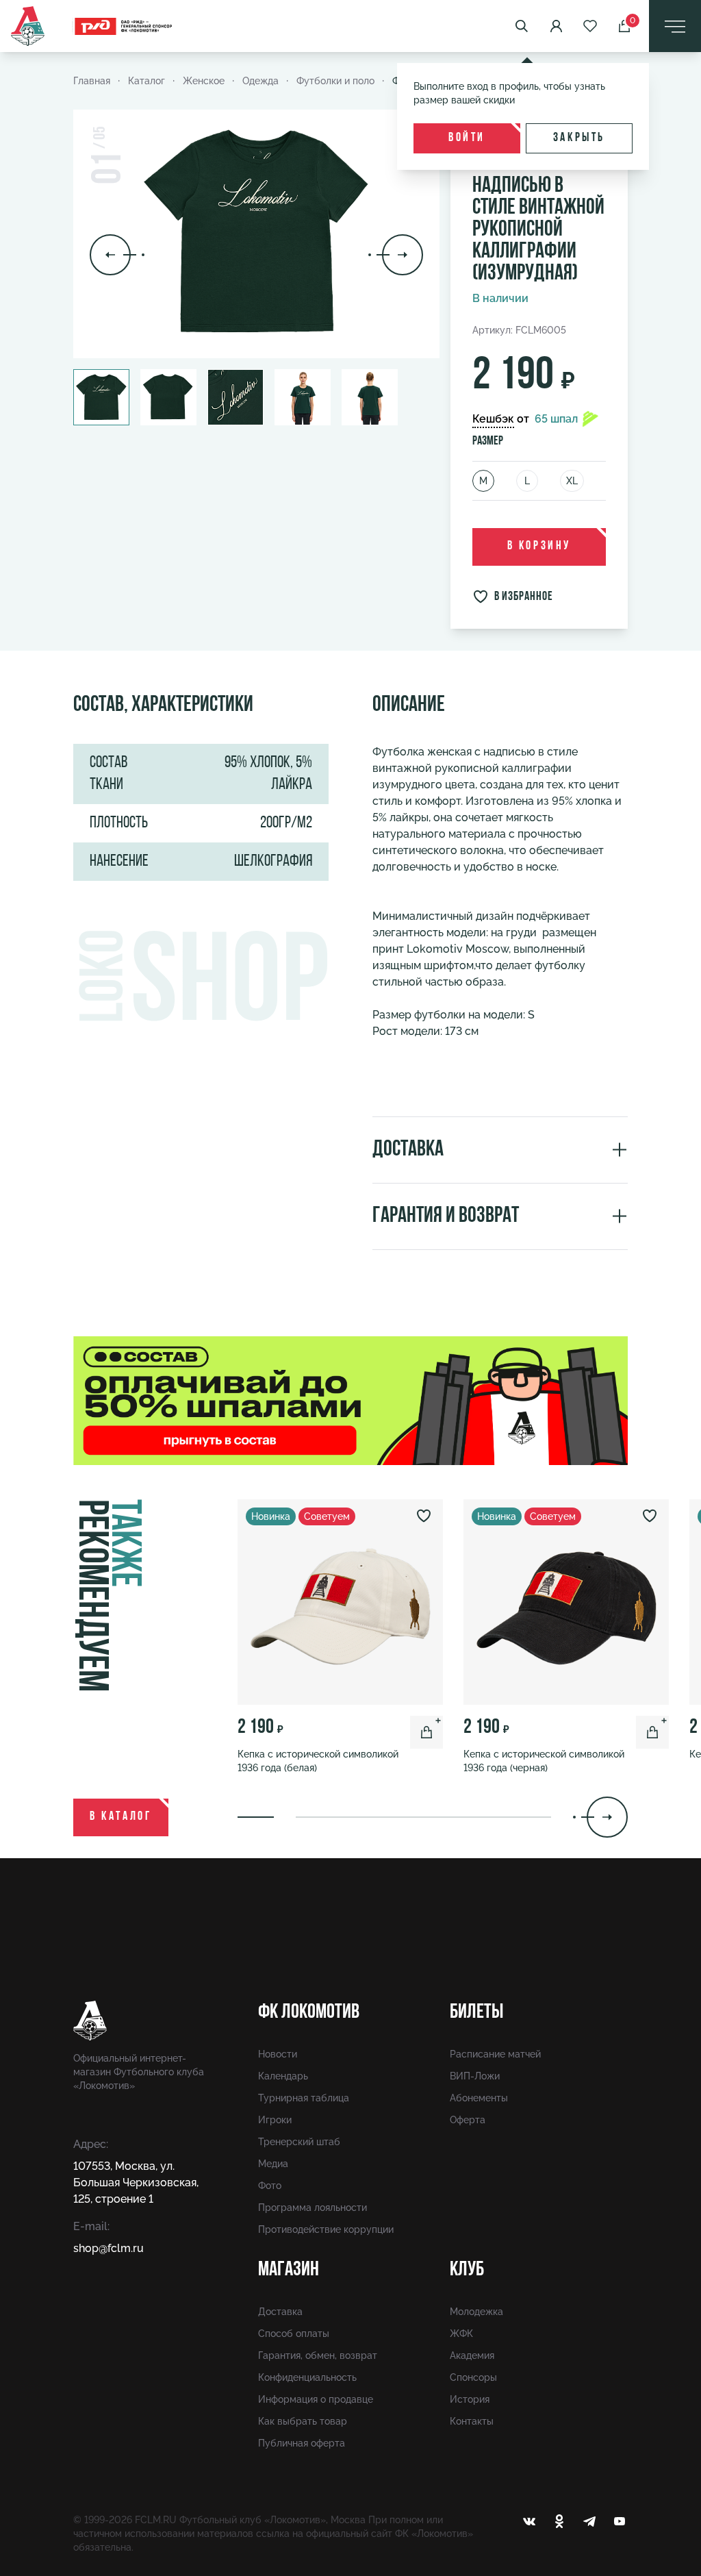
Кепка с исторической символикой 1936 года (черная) (544, 1761)
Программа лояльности (313, 2208)
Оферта (468, 2120)
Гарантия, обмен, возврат (318, 2355)
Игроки (275, 2120)
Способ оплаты (294, 2334)
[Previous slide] (117, 255)
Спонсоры (473, 2377)
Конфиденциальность (307, 2377)
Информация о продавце (316, 2399)
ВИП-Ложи (475, 2076)
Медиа (273, 2164)
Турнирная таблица (304, 2098)
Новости (278, 2054)
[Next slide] (396, 255)
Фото (270, 2186)
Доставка (280, 2312)
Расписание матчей (495, 2054)
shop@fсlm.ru (109, 2248)
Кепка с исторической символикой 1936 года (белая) (318, 1761)
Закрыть (579, 138)
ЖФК (461, 2334)
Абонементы (479, 2098)
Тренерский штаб (299, 2142)
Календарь (283, 2076)
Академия (472, 2355)
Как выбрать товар (303, 2421)
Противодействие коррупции (326, 2229)
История (470, 2399)
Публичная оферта (302, 2443)
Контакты (472, 2421)
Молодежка (476, 2312)
